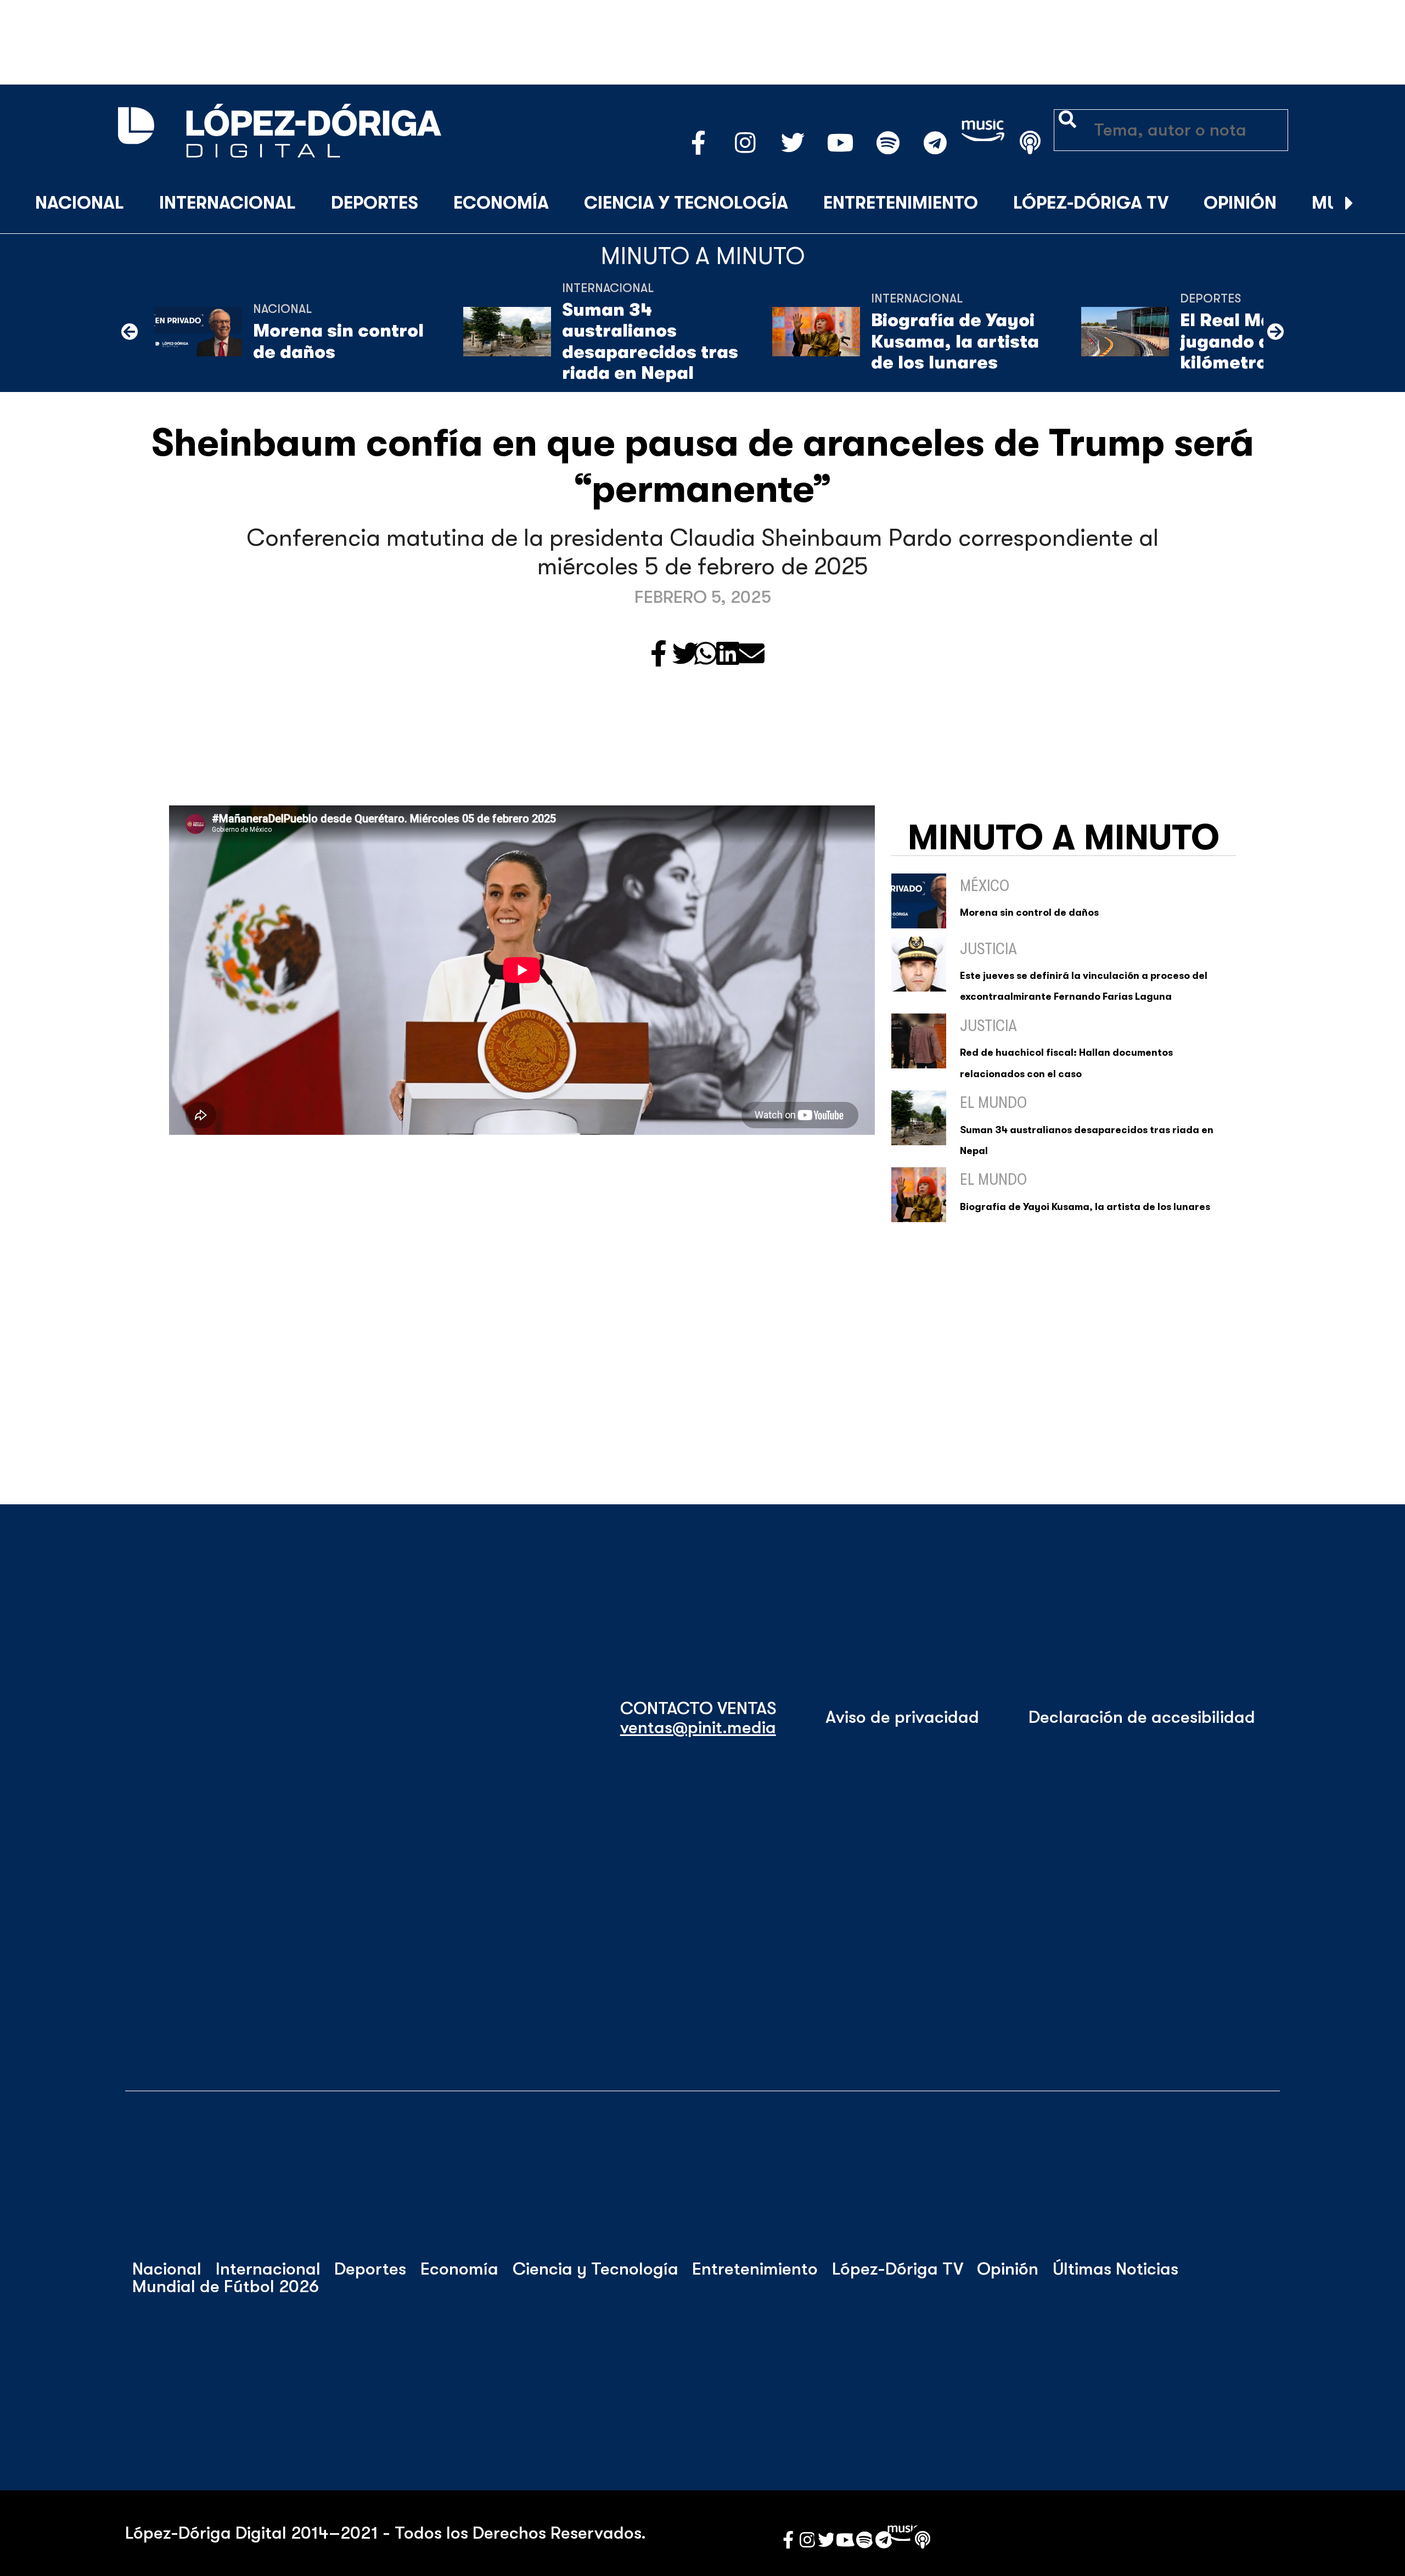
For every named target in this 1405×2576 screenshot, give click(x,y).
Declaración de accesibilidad (1142, 1717)
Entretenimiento (901, 203)
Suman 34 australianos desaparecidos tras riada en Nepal (650, 341)
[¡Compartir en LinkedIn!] (728, 655)
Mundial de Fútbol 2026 (226, 2287)
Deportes (375, 203)
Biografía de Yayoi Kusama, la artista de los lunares (955, 341)
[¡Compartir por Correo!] (751, 655)
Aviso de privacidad (902, 1717)
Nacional (80, 203)
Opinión (1240, 203)
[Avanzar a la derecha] (1349, 204)
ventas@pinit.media (698, 1728)
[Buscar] (1376, 204)
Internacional (227, 203)
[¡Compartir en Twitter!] (685, 655)
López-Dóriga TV (1091, 203)
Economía (501, 203)
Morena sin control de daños (338, 341)
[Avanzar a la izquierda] (130, 332)
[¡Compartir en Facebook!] (659, 655)
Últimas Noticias (1115, 2269)
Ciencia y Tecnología (686, 203)
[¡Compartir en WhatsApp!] (706, 655)
